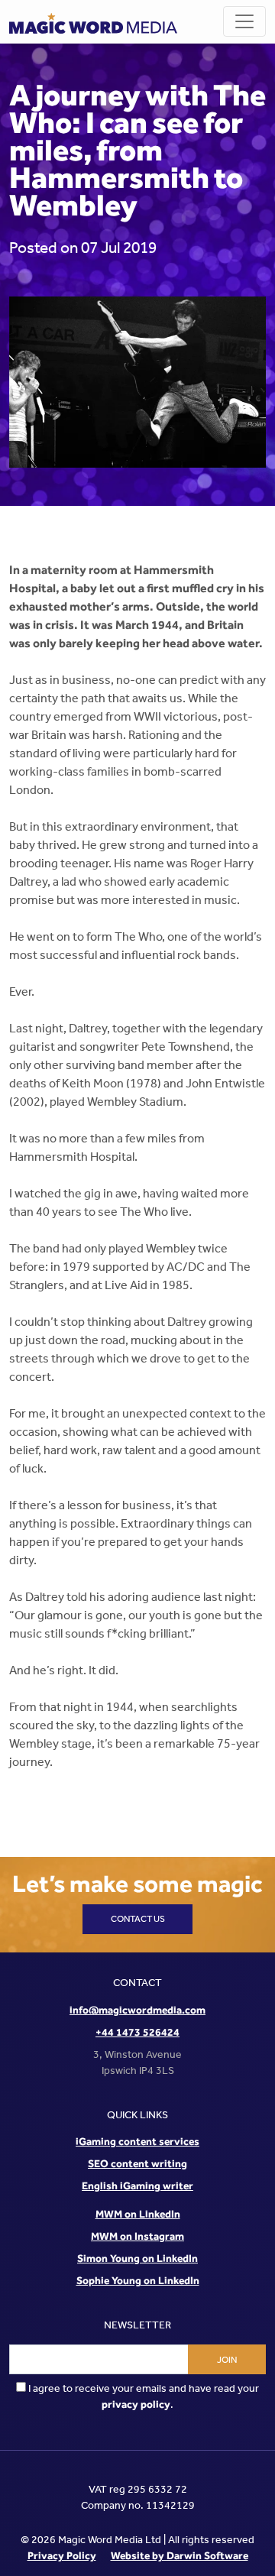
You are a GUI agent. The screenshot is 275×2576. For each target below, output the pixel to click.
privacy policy (136, 2404)
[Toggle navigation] (244, 21)
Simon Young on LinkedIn (137, 2258)
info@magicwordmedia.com (137, 2010)
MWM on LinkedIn (138, 2214)
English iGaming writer (137, 2186)
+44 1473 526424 (137, 2032)
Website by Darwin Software (180, 2555)
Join (227, 2360)
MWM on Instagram (137, 2236)
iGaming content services (137, 2141)
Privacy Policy (62, 2555)
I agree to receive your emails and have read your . (142, 2396)
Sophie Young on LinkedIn (138, 2280)
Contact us (138, 1919)
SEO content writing (137, 2163)
